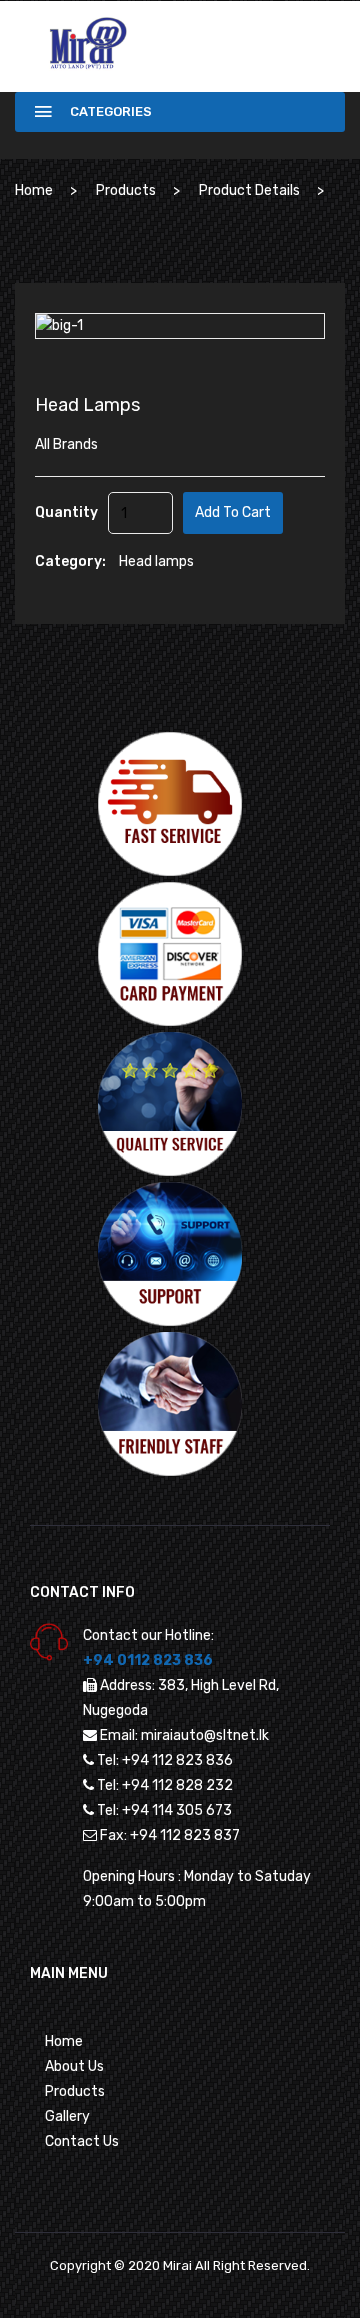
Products (126, 190)
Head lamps (156, 561)
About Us (74, 2066)
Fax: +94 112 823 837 (170, 1835)
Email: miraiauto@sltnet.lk (184, 1735)
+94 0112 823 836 (148, 1660)
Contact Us (82, 2141)
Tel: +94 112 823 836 (165, 1760)
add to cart (233, 512)
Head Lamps (87, 405)
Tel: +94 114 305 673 (164, 1810)
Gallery (67, 2116)
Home (34, 190)
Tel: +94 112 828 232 (165, 1785)
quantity (66, 512)
